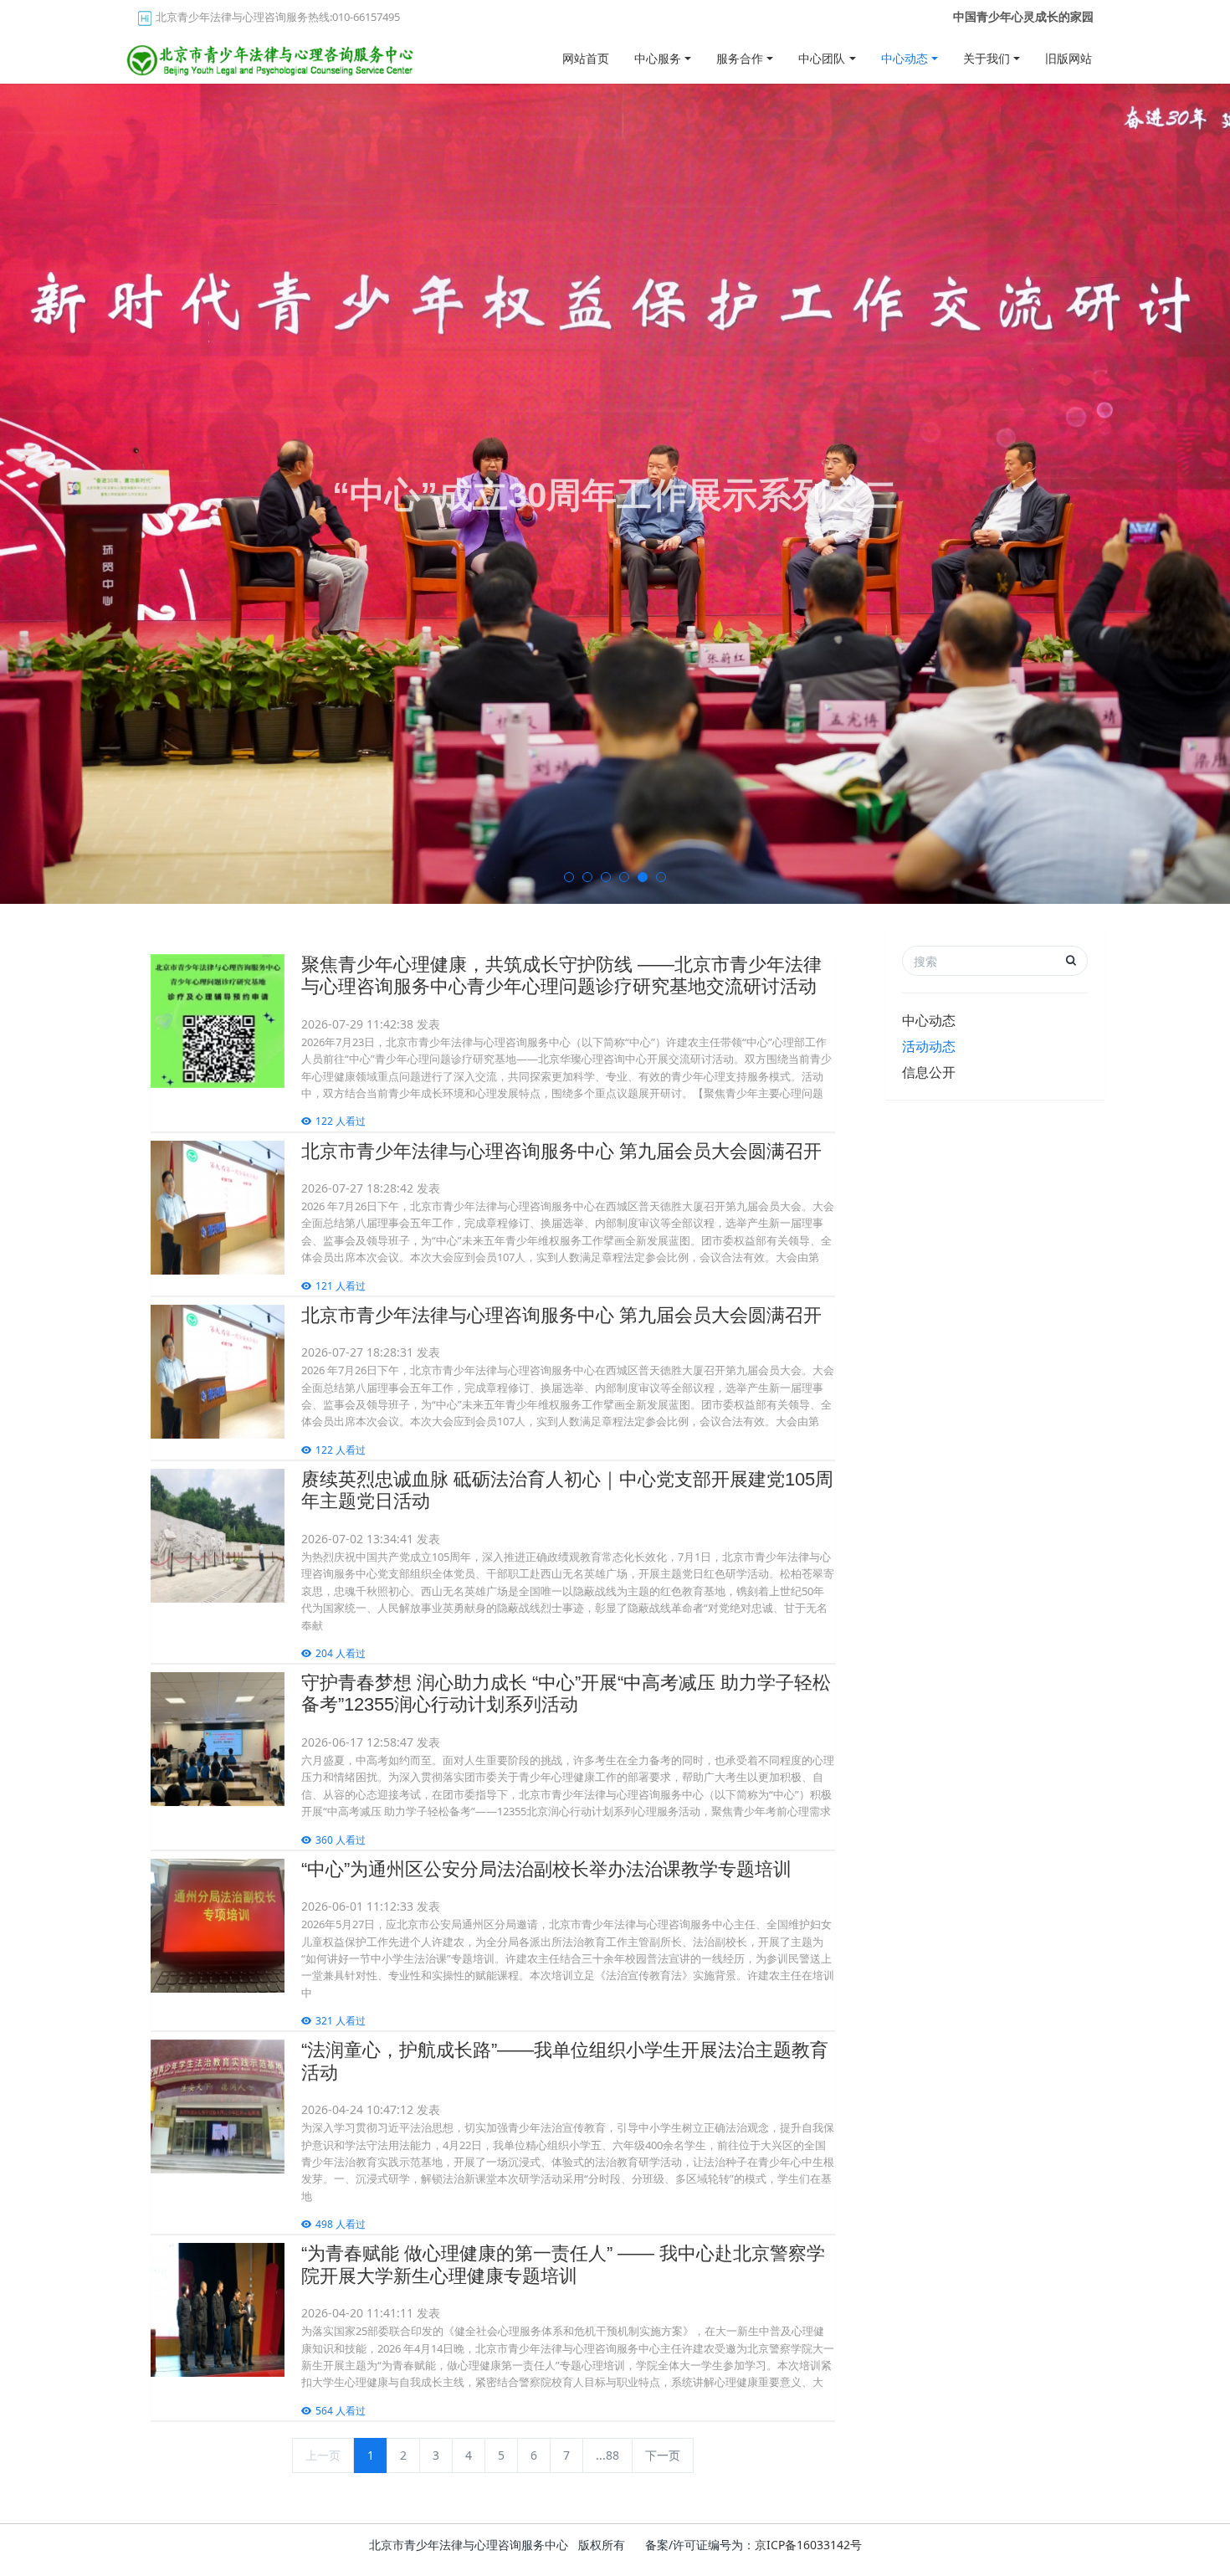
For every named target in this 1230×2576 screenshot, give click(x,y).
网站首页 (586, 58)
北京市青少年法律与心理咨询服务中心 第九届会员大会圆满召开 (561, 1151)
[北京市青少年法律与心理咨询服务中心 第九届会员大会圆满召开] (218, 1208)
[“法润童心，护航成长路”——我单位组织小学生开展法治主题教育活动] (218, 2106)
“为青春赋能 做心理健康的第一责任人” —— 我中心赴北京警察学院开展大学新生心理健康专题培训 (563, 2264)
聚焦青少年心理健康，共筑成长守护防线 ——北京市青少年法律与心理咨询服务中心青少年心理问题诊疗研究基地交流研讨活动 (561, 975)
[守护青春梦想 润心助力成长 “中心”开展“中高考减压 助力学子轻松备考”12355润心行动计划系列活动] (218, 1739)
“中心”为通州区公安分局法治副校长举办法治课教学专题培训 (546, 1869)
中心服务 (658, 58)
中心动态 (905, 58)
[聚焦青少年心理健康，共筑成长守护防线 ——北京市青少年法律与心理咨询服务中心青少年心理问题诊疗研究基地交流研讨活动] (218, 1021)
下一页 (663, 2455)
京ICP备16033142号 (808, 2545)
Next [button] (1222, 494)
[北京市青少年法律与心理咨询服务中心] (272, 54)
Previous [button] (8, 494)
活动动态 (929, 1046)
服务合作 (740, 58)
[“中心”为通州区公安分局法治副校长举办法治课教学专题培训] (218, 1926)
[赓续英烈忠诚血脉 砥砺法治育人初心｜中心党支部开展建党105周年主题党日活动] (218, 1536)
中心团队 (822, 58)
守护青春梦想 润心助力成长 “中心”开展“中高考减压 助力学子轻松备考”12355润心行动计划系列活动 (566, 1693)
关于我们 (987, 58)
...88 (607, 2455)
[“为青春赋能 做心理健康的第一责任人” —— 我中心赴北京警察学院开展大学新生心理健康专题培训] (218, 2310)
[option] (615, 494)
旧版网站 (1069, 58)
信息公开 (929, 1072)
